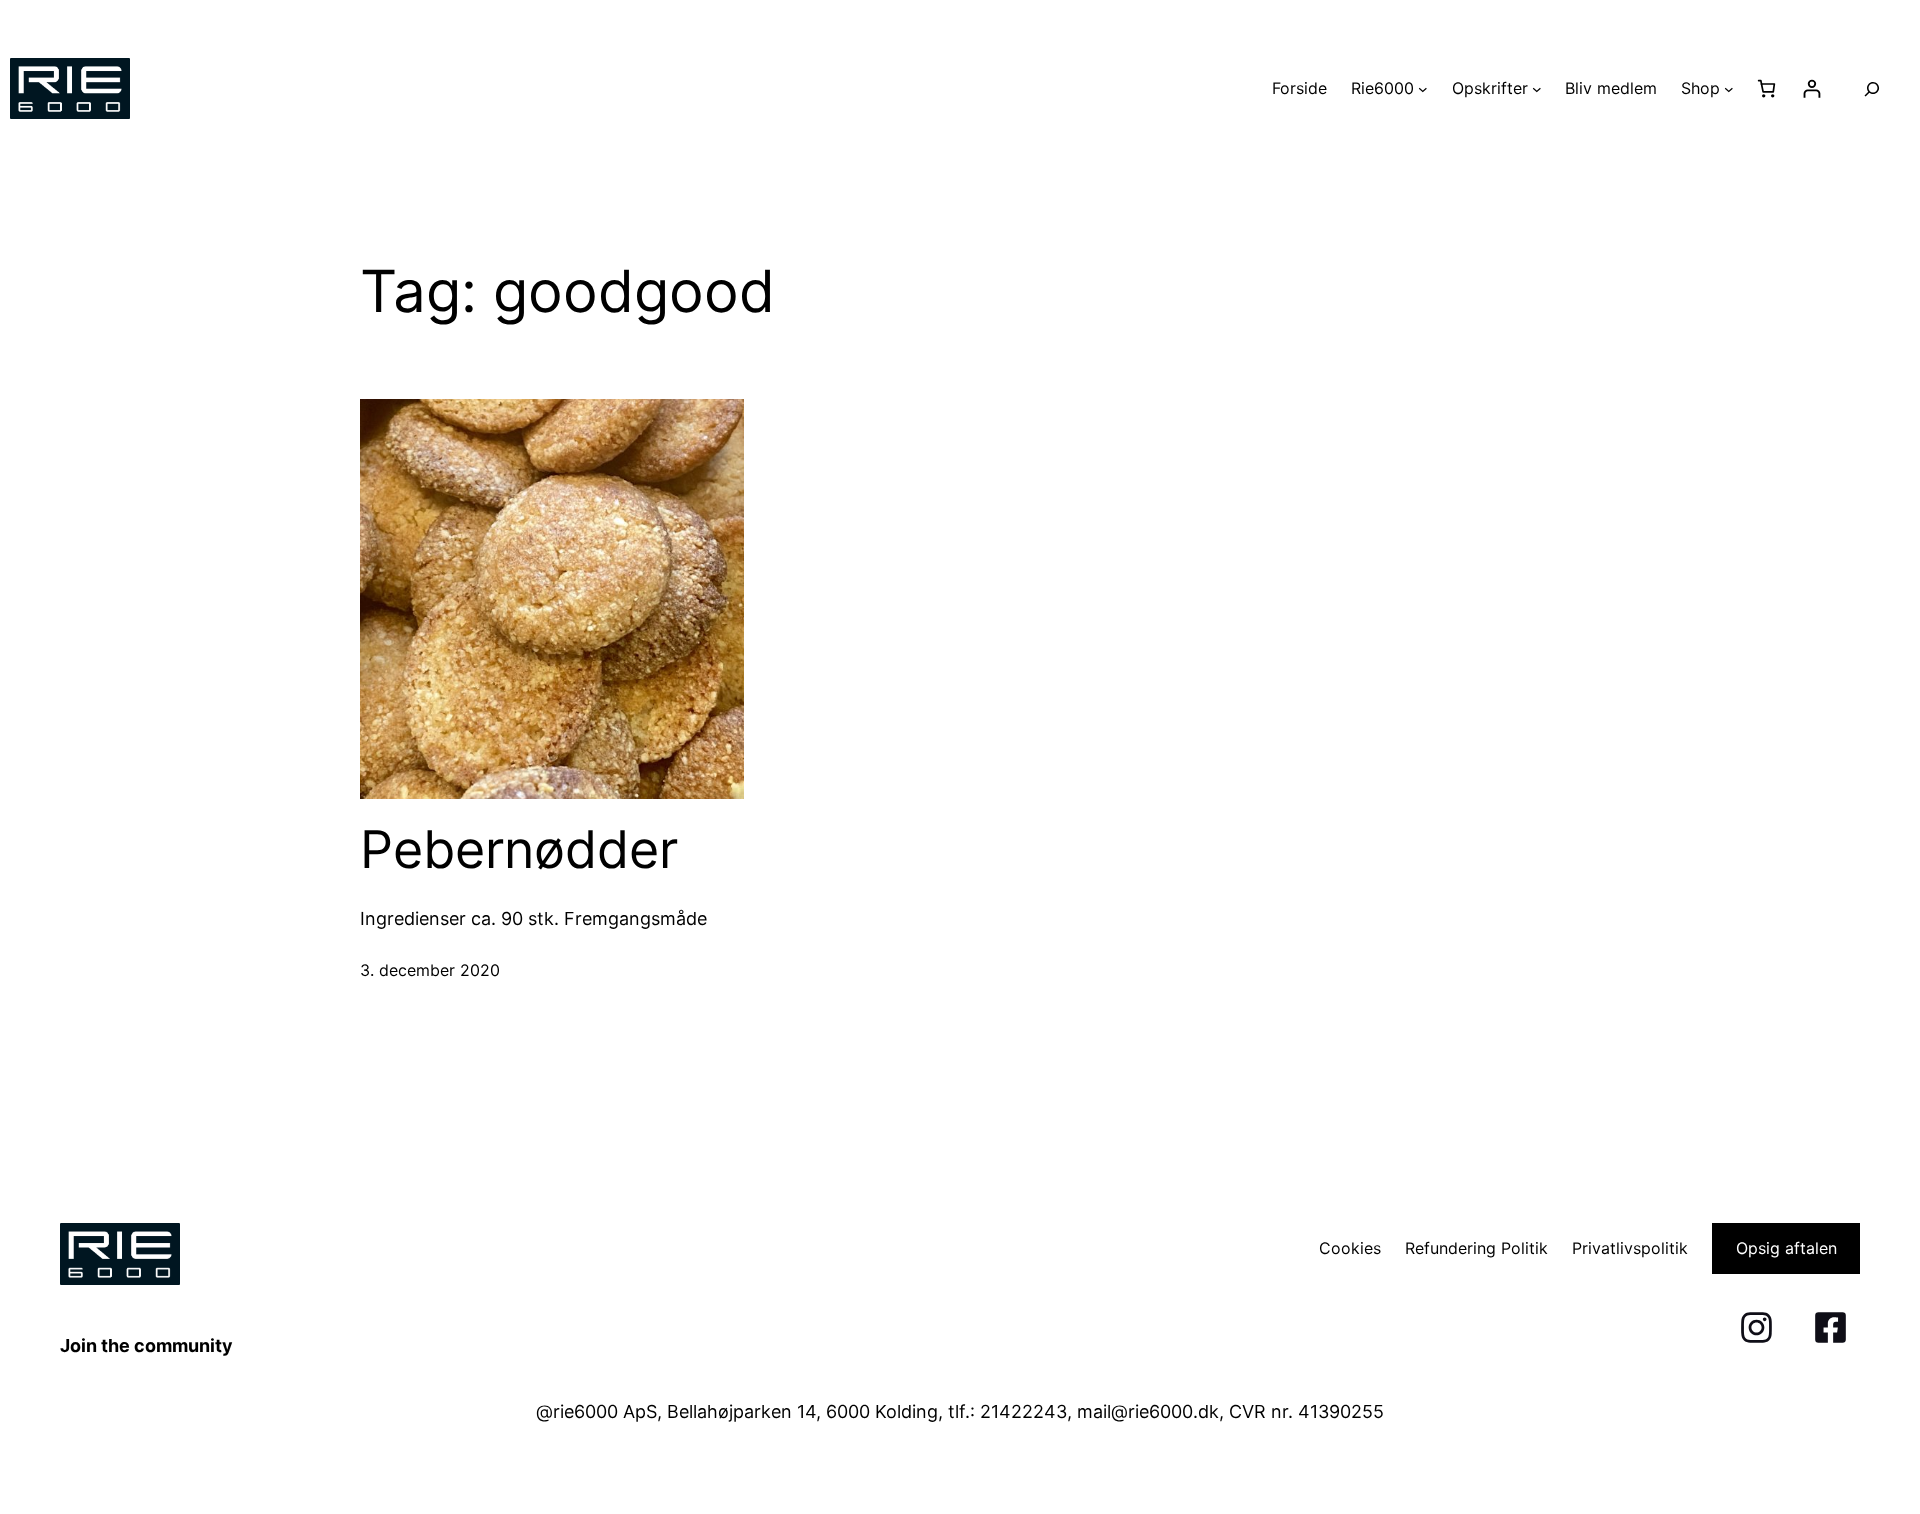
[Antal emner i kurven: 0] (1766, 88)
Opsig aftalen (1786, 1248)
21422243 (1023, 1411)
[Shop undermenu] (1729, 89)
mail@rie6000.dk (1148, 1411)
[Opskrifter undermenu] (1537, 89)
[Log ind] (1811, 88)
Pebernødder (519, 850)
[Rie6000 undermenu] (1423, 89)
